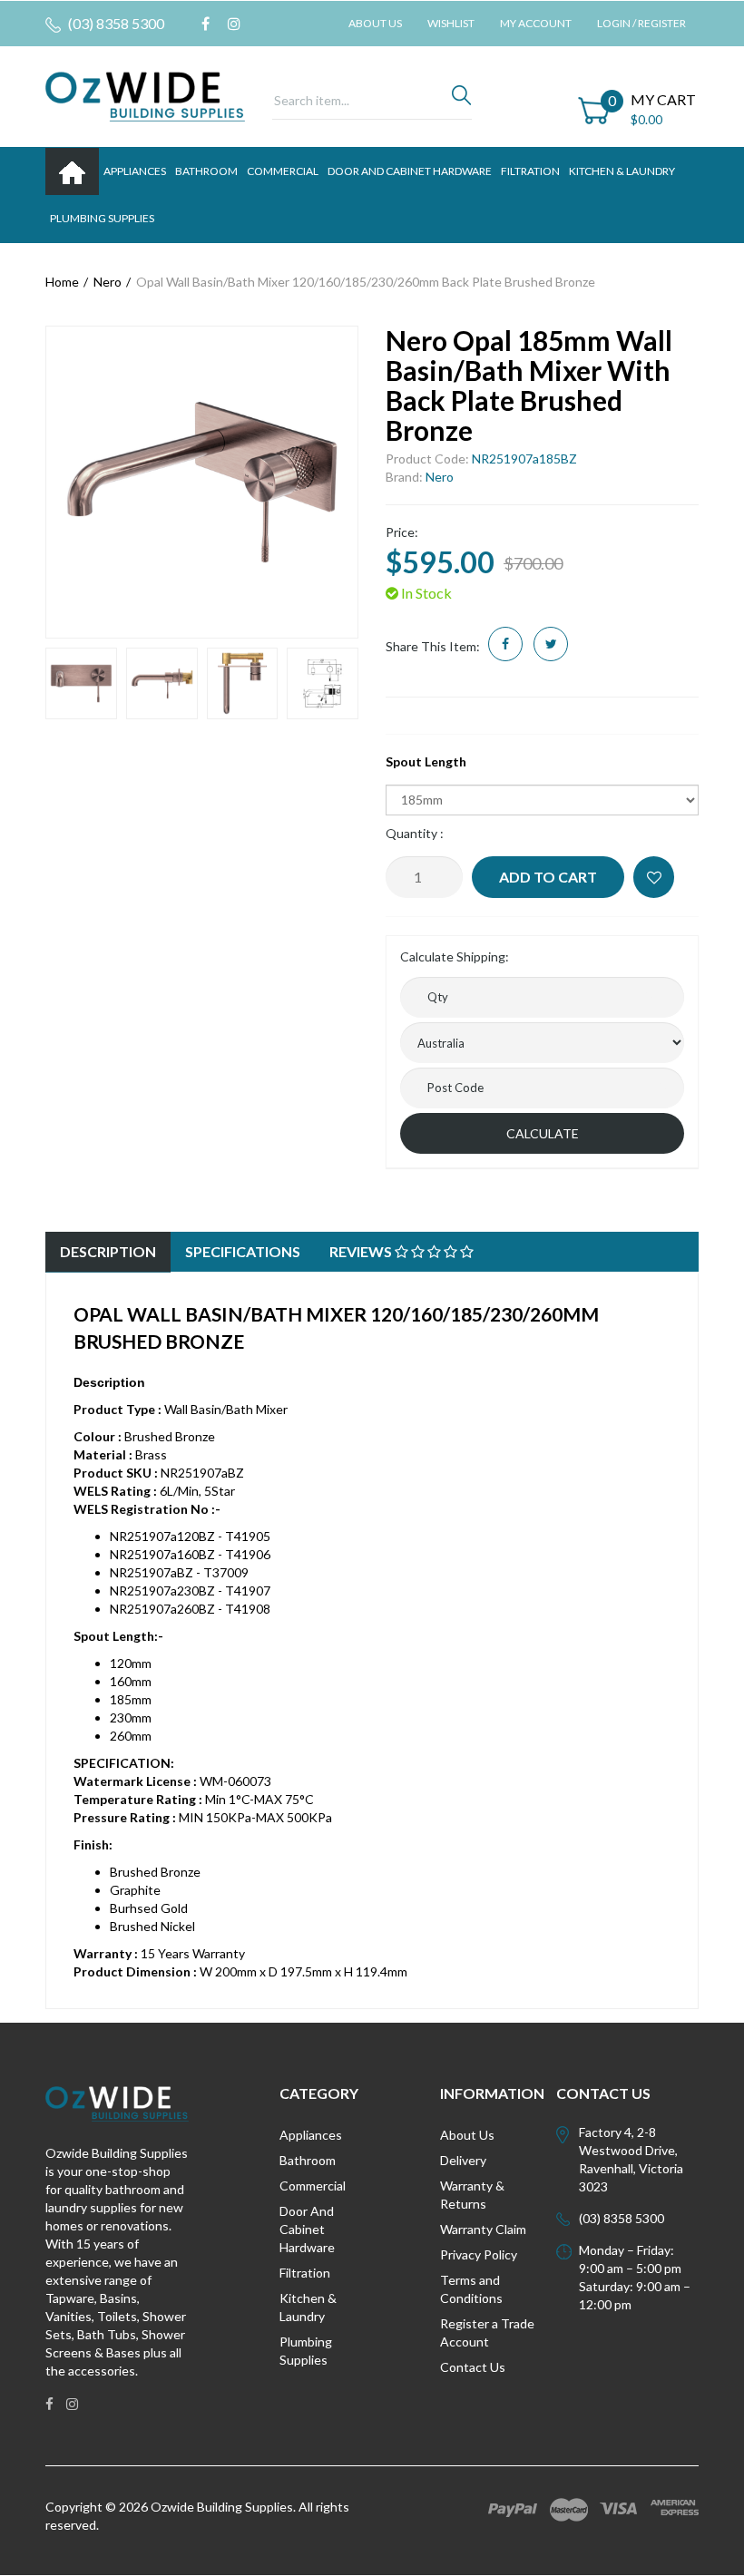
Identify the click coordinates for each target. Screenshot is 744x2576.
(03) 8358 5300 (115, 23)
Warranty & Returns (472, 2195)
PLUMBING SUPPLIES (102, 218)
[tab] (108, 1252)
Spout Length (426, 761)
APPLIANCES (135, 171)
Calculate (543, 1133)
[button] (654, 877)
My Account (536, 23)
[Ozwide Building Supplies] (145, 95)
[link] (206, 24)
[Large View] (81, 683)
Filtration (305, 2273)
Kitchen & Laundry (308, 2307)
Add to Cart (548, 877)
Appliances (311, 2135)
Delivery (463, 2160)
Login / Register (641, 23)
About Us (375, 23)
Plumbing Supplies (306, 2351)
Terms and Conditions (471, 2289)
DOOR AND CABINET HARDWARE (410, 171)
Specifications (243, 1251)
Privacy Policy (479, 2254)
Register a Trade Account (487, 2332)
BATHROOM (206, 171)
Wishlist (451, 23)
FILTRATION (530, 171)
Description (108, 1251)
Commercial (283, 171)
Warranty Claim (483, 2229)
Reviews (362, 1251)
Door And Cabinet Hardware (307, 2229)
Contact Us (473, 2367)
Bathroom (308, 2160)
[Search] (461, 100)
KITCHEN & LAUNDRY (622, 171)
